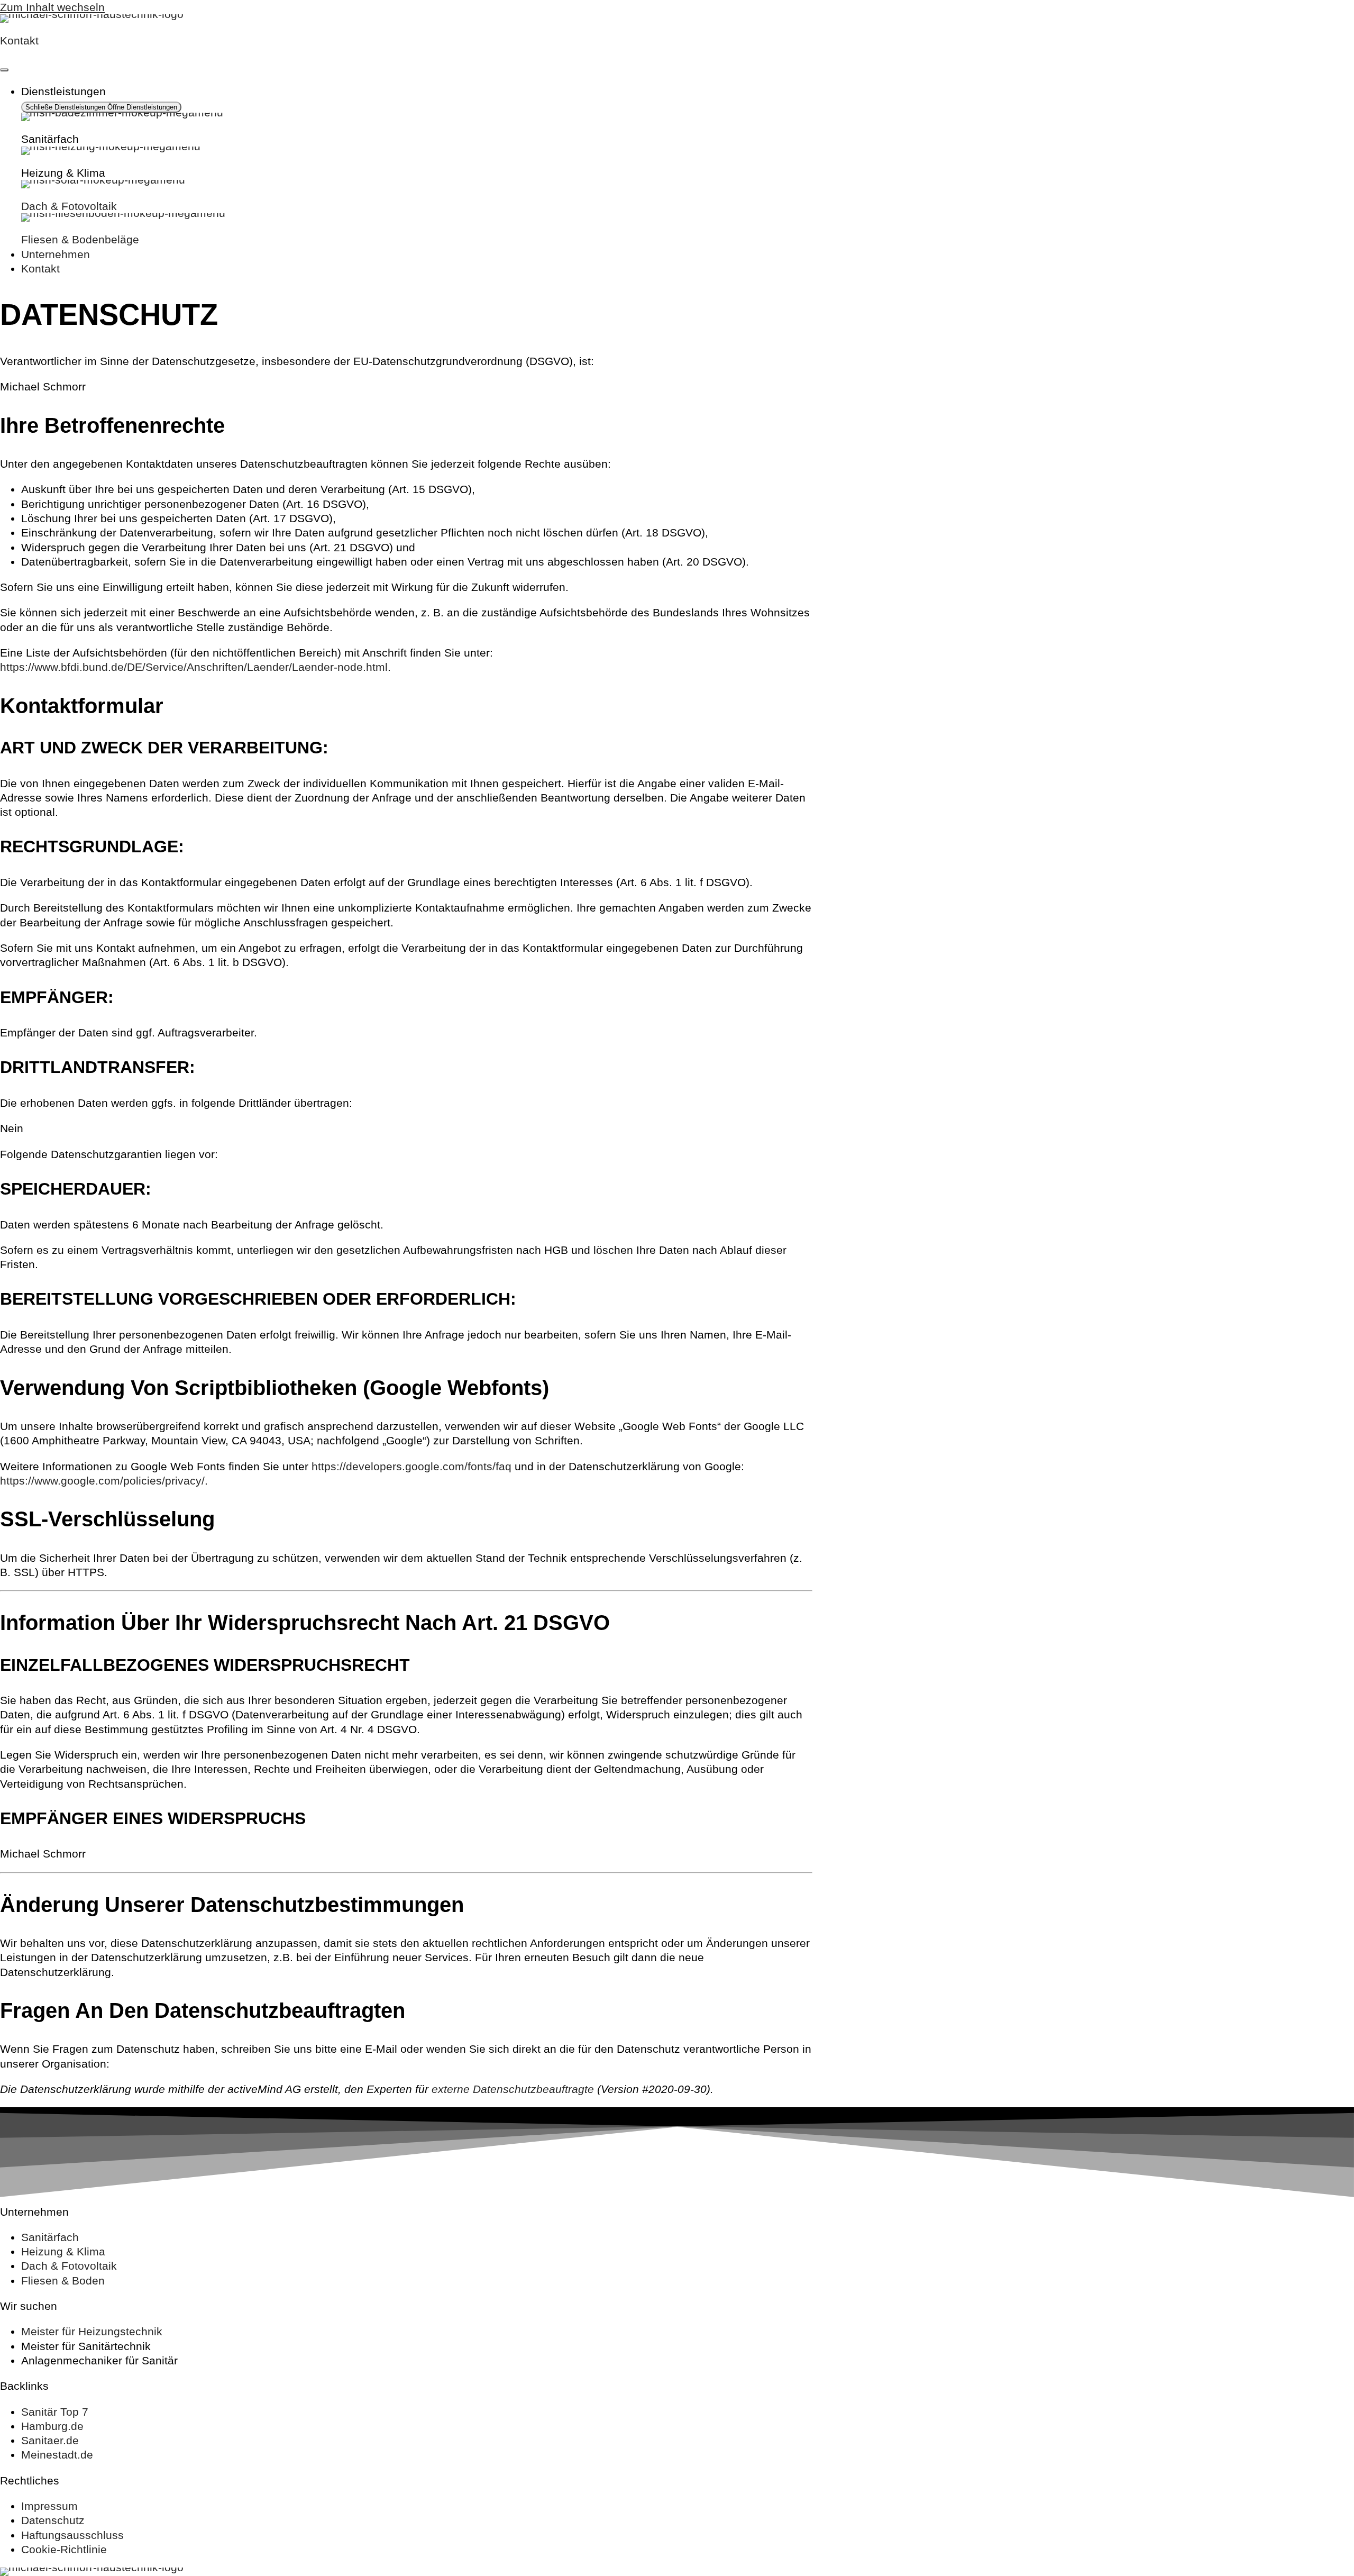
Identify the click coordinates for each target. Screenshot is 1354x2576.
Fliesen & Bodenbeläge (80, 239)
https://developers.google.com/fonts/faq (411, 1466)
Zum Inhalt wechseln (52, 7)
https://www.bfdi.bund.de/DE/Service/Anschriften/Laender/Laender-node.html (194, 667)
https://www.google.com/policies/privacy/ (102, 1481)
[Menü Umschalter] (4, 70)
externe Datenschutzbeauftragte (513, 2089)
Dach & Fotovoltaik (69, 206)
